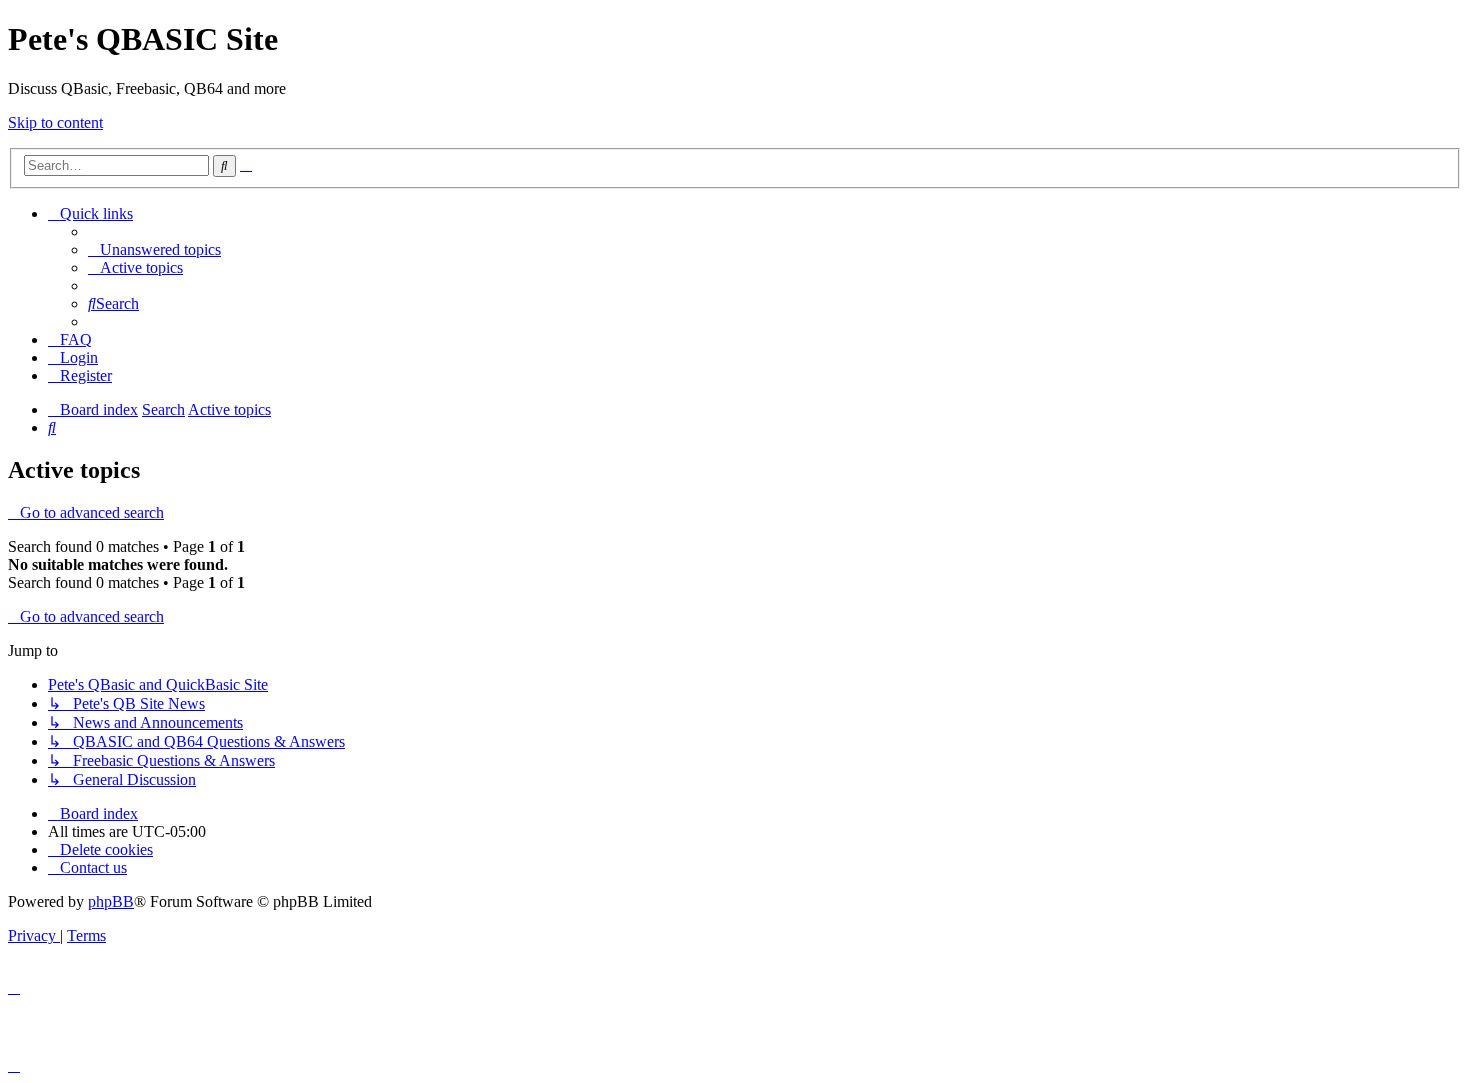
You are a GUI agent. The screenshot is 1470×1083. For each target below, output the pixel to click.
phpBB (111, 901)
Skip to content (55, 122)
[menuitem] (154, 249)
